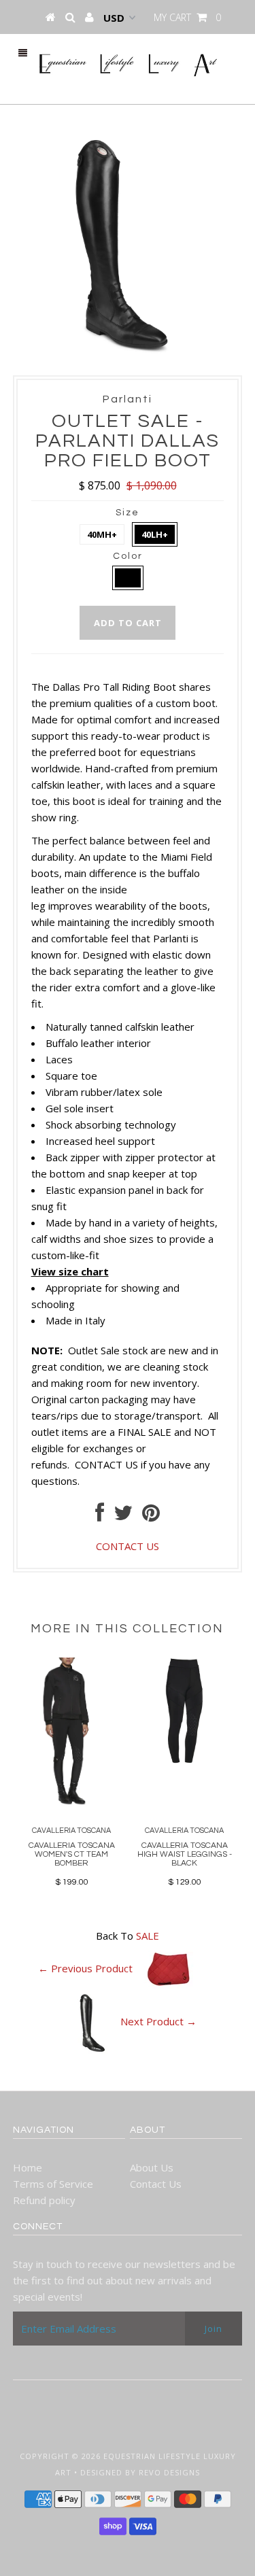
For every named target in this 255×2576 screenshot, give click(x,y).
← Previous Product (85, 1968)
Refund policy (44, 2200)
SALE (148, 1936)
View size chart (70, 1271)
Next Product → (158, 2021)
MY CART (187, 17)
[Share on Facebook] (100, 1516)
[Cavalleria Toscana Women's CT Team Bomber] (71, 1804)
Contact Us (156, 2184)
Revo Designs (169, 2472)
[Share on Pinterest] (151, 1516)
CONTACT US (106, 1464)
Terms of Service (53, 2184)
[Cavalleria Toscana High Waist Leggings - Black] (184, 1759)
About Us (152, 2167)
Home (28, 2167)
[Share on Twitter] (123, 1516)
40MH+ (102, 534)
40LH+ (155, 534)
